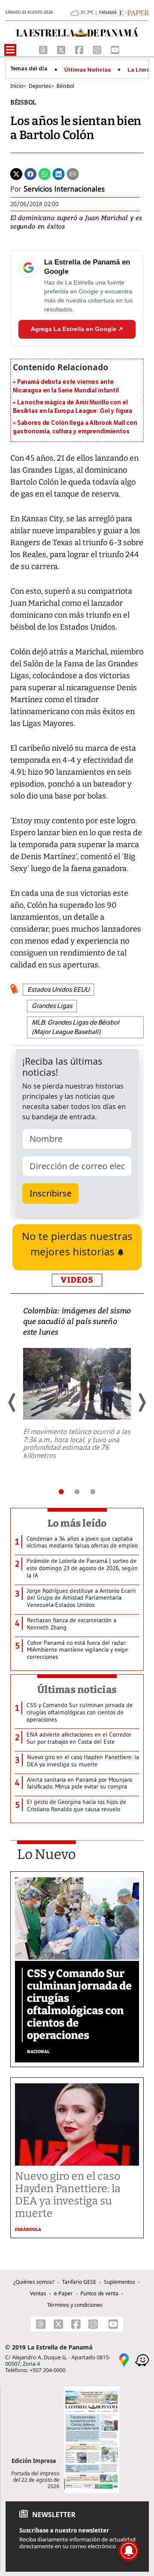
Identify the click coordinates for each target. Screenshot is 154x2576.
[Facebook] (80, 49)
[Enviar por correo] (73, 174)
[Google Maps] (124, 2360)
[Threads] (44, 49)
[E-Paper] (133, 12)
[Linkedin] (59, 174)
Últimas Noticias (87, 70)
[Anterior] (12, 1403)
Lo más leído (77, 1523)
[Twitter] (16, 174)
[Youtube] (115, 49)
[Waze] (142, 2360)
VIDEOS (77, 1280)
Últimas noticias (77, 1690)
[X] (62, 49)
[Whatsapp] (44, 174)
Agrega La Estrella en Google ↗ (77, 329)
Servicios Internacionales (64, 189)
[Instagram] (98, 49)
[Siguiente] (142, 1403)
